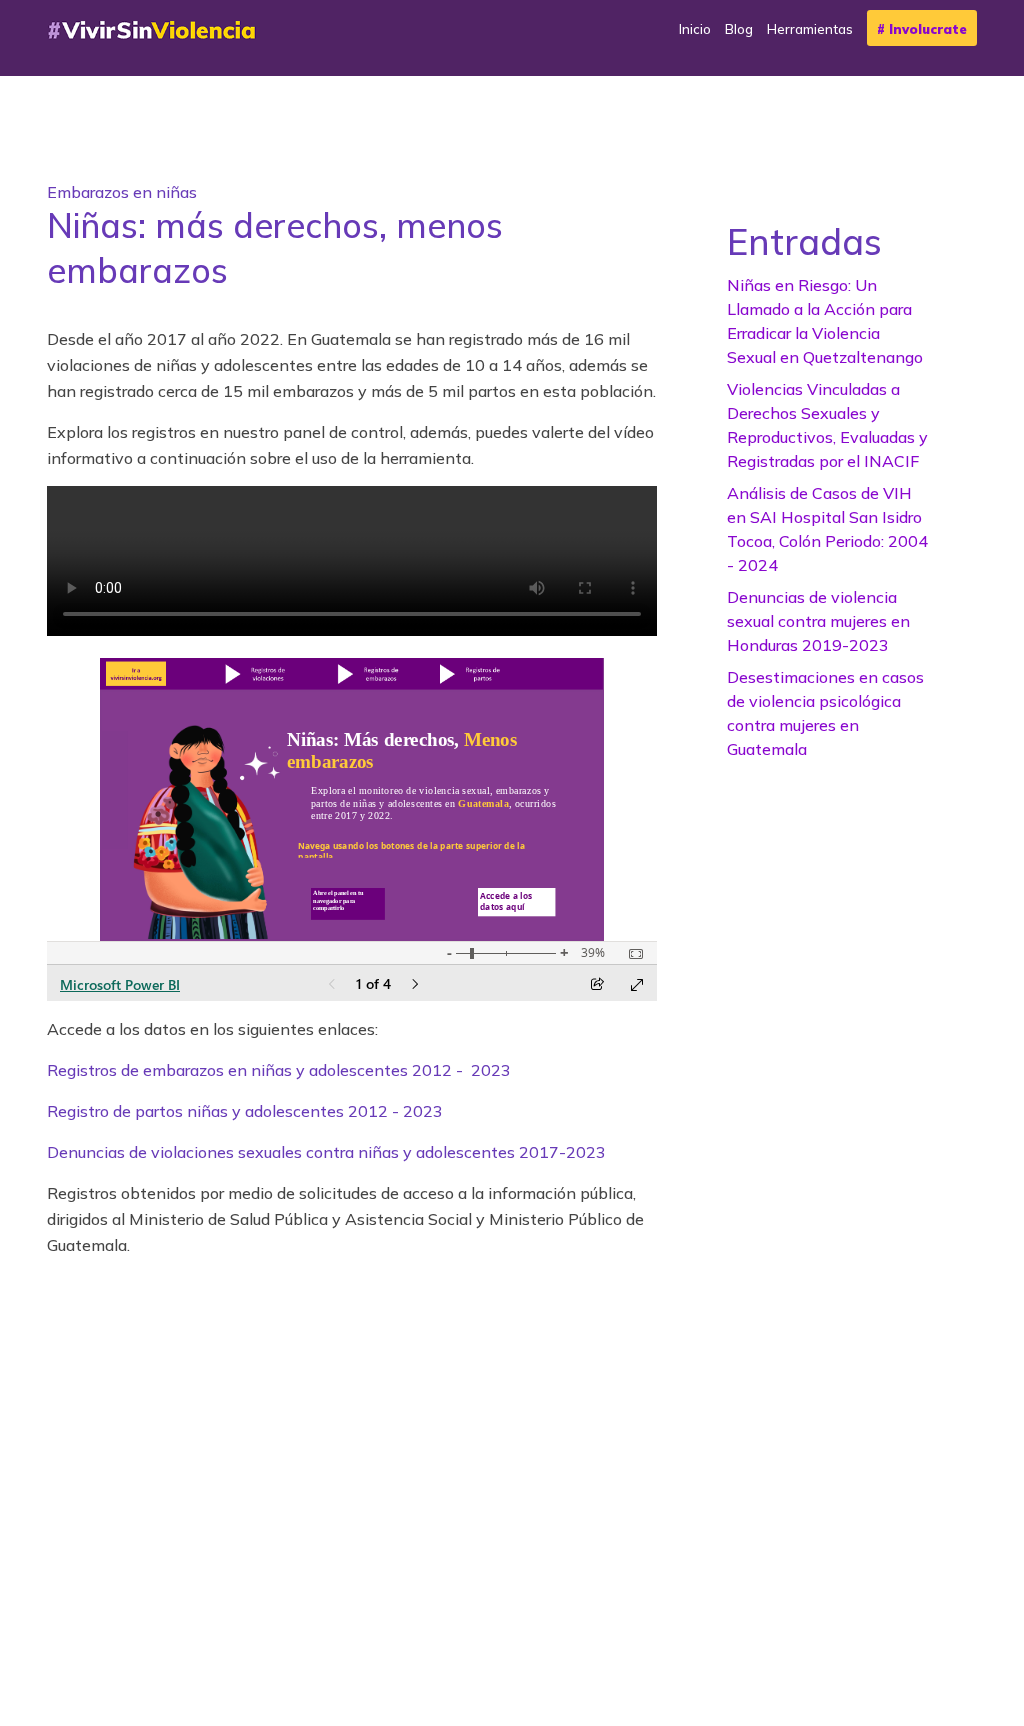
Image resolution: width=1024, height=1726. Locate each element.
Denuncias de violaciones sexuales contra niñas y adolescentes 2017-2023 (326, 1152)
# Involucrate (922, 29)
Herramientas (810, 29)
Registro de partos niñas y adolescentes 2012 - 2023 (245, 1111)
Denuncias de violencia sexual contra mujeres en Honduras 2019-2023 (818, 621)
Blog (739, 29)
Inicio (695, 29)
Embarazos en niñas (122, 192)
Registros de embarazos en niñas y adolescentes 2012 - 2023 (279, 1070)
